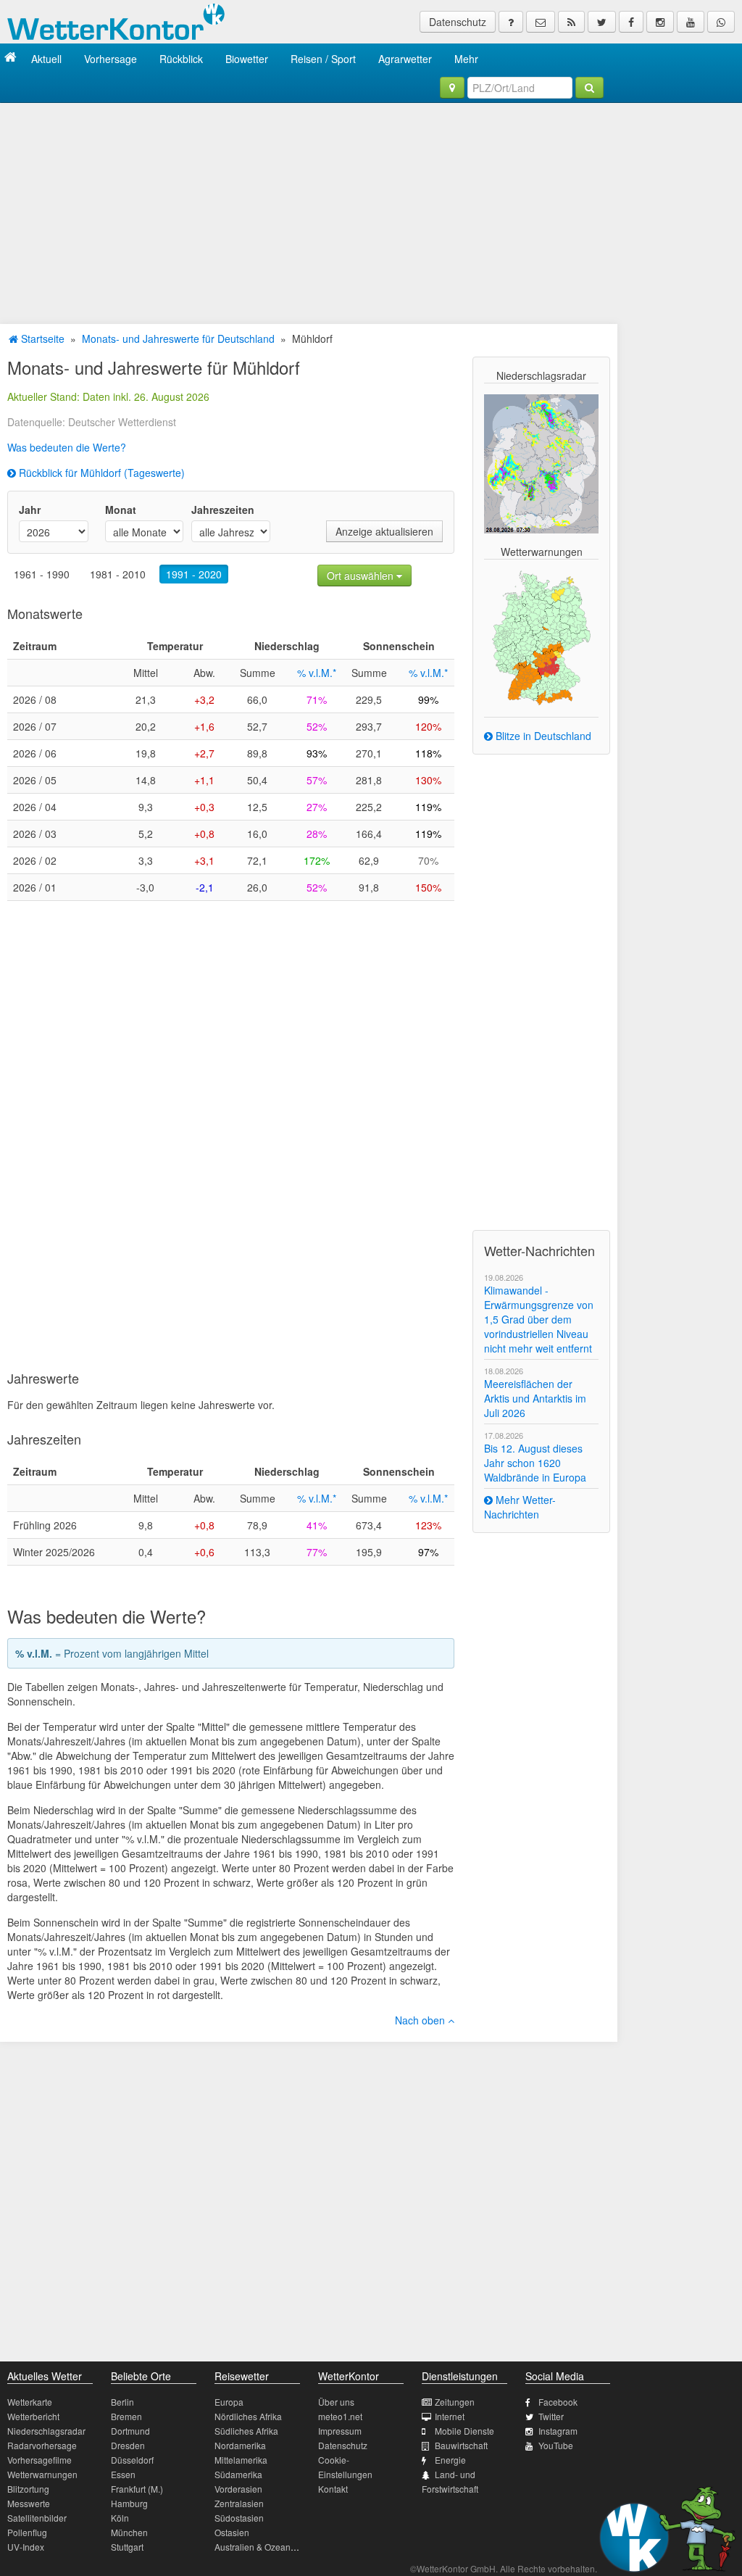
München (129, 2532)
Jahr (30, 510)
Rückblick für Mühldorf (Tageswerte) (100, 473)
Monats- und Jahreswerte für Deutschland (178, 338)
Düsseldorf (132, 2460)
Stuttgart (127, 2547)
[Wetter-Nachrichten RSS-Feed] (571, 22)
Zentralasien (239, 2503)
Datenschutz (458, 22)
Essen (123, 2474)
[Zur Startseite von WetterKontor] (11, 58)
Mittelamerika (241, 2460)
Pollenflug (27, 2532)
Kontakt (333, 2489)
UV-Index (26, 2547)
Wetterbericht (33, 2416)
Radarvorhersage (42, 2445)
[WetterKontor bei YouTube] (691, 22)
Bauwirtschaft (461, 2445)
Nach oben (421, 2020)
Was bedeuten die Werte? (67, 447)
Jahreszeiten (223, 510)
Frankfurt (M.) (137, 2489)
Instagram (558, 2431)
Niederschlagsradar (46, 2431)
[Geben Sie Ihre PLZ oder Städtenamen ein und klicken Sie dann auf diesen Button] (589, 88)
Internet (450, 2416)
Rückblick (181, 59)
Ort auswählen (362, 576)
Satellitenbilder (37, 2518)
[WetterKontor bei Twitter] (602, 22)
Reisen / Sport (323, 59)
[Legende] (511, 22)
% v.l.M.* (317, 673)
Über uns (336, 2402)
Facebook (558, 2402)
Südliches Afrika (246, 2431)
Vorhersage (111, 59)
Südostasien (239, 2518)
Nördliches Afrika (248, 2416)
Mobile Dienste (464, 2431)
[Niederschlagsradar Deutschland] (541, 462)
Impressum (340, 2431)
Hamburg (129, 2503)
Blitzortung (28, 2489)
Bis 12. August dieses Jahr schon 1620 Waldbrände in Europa (535, 1463)
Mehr (466, 59)
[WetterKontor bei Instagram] (660, 22)
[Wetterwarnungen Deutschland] (542, 636)
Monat (121, 510)
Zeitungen (455, 2402)
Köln (120, 2518)
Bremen (126, 2416)
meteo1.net (340, 2416)
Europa (229, 2402)
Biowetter (247, 59)
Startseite (41, 338)
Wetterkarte (30, 2402)
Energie (450, 2460)
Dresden (128, 2445)
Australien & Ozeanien (259, 2547)
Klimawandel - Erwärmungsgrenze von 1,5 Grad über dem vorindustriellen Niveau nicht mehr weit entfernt (539, 1319)
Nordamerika (240, 2445)
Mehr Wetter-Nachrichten (520, 1507)
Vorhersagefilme (39, 2460)
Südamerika (238, 2474)
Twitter (551, 2416)
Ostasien (232, 2532)
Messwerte (29, 2503)
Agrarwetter (405, 59)
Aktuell (46, 59)
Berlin (122, 2402)
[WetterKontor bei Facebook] (631, 22)
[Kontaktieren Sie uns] (541, 22)
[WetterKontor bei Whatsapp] (721, 22)
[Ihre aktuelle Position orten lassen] (452, 88)
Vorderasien (238, 2489)
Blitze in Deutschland (542, 736)
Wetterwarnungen (42, 2474)
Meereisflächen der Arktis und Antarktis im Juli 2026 (535, 1398)
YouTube (556, 2445)
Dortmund (130, 2431)
